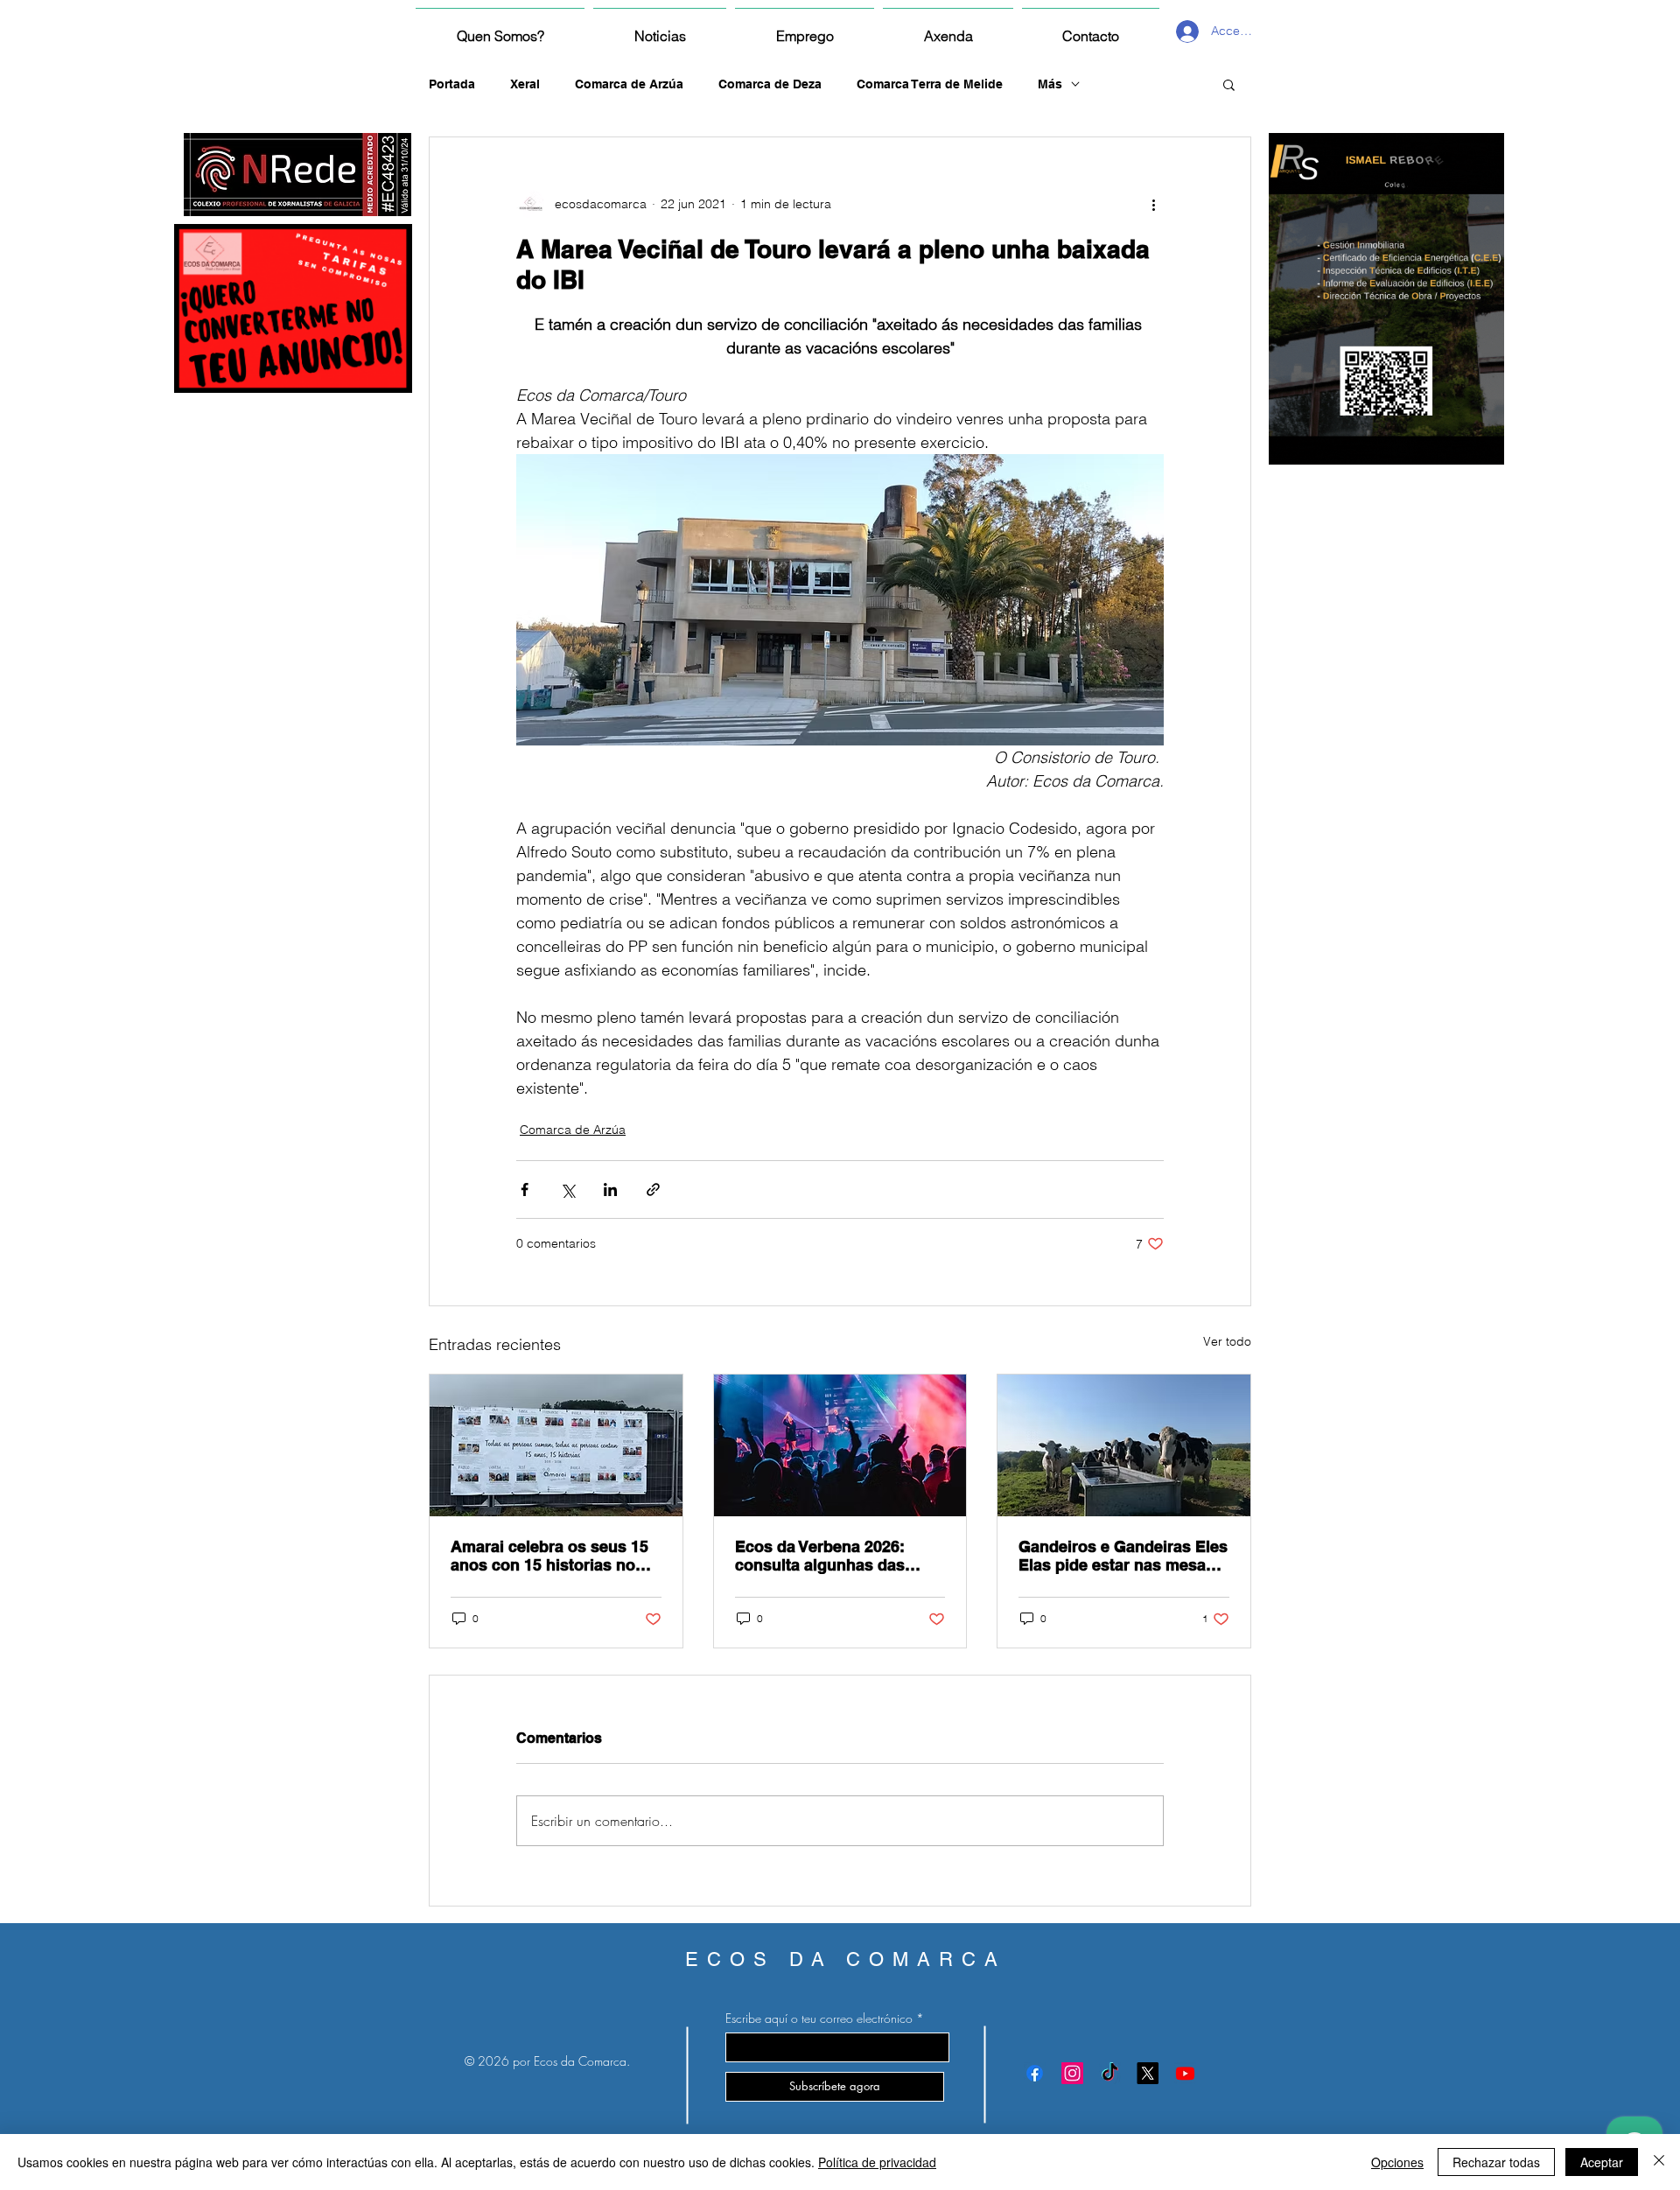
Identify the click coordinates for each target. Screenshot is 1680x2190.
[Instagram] (1072, 2073)
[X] (1148, 2073)
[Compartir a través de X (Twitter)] (567, 1189)
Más (1050, 84)
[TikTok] (1110, 2073)
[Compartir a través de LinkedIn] (610, 1189)
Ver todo (1227, 1341)
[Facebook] (1035, 2073)
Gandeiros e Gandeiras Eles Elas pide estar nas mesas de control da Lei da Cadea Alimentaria (1123, 1556)
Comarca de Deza (770, 84)
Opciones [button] (1397, 2162)
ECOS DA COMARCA (846, 1959)
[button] (1229, 84)
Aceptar (1602, 2162)
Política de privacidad (877, 2162)
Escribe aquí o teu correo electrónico (819, 2019)
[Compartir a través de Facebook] (525, 1189)
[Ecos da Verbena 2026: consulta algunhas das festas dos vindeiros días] (840, 1445)
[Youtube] (1185, 2073)
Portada (452, 84)
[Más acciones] (1153, 204)
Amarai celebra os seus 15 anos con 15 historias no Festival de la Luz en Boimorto (549, 1556)
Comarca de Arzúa (629, 84)
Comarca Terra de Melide (930, 84)
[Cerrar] (1659, 2162)
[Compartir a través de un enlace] (653, 1189)
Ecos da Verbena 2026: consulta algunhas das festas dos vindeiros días (829, 1556)
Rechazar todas (1496, 2162)
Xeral (525, 84)
